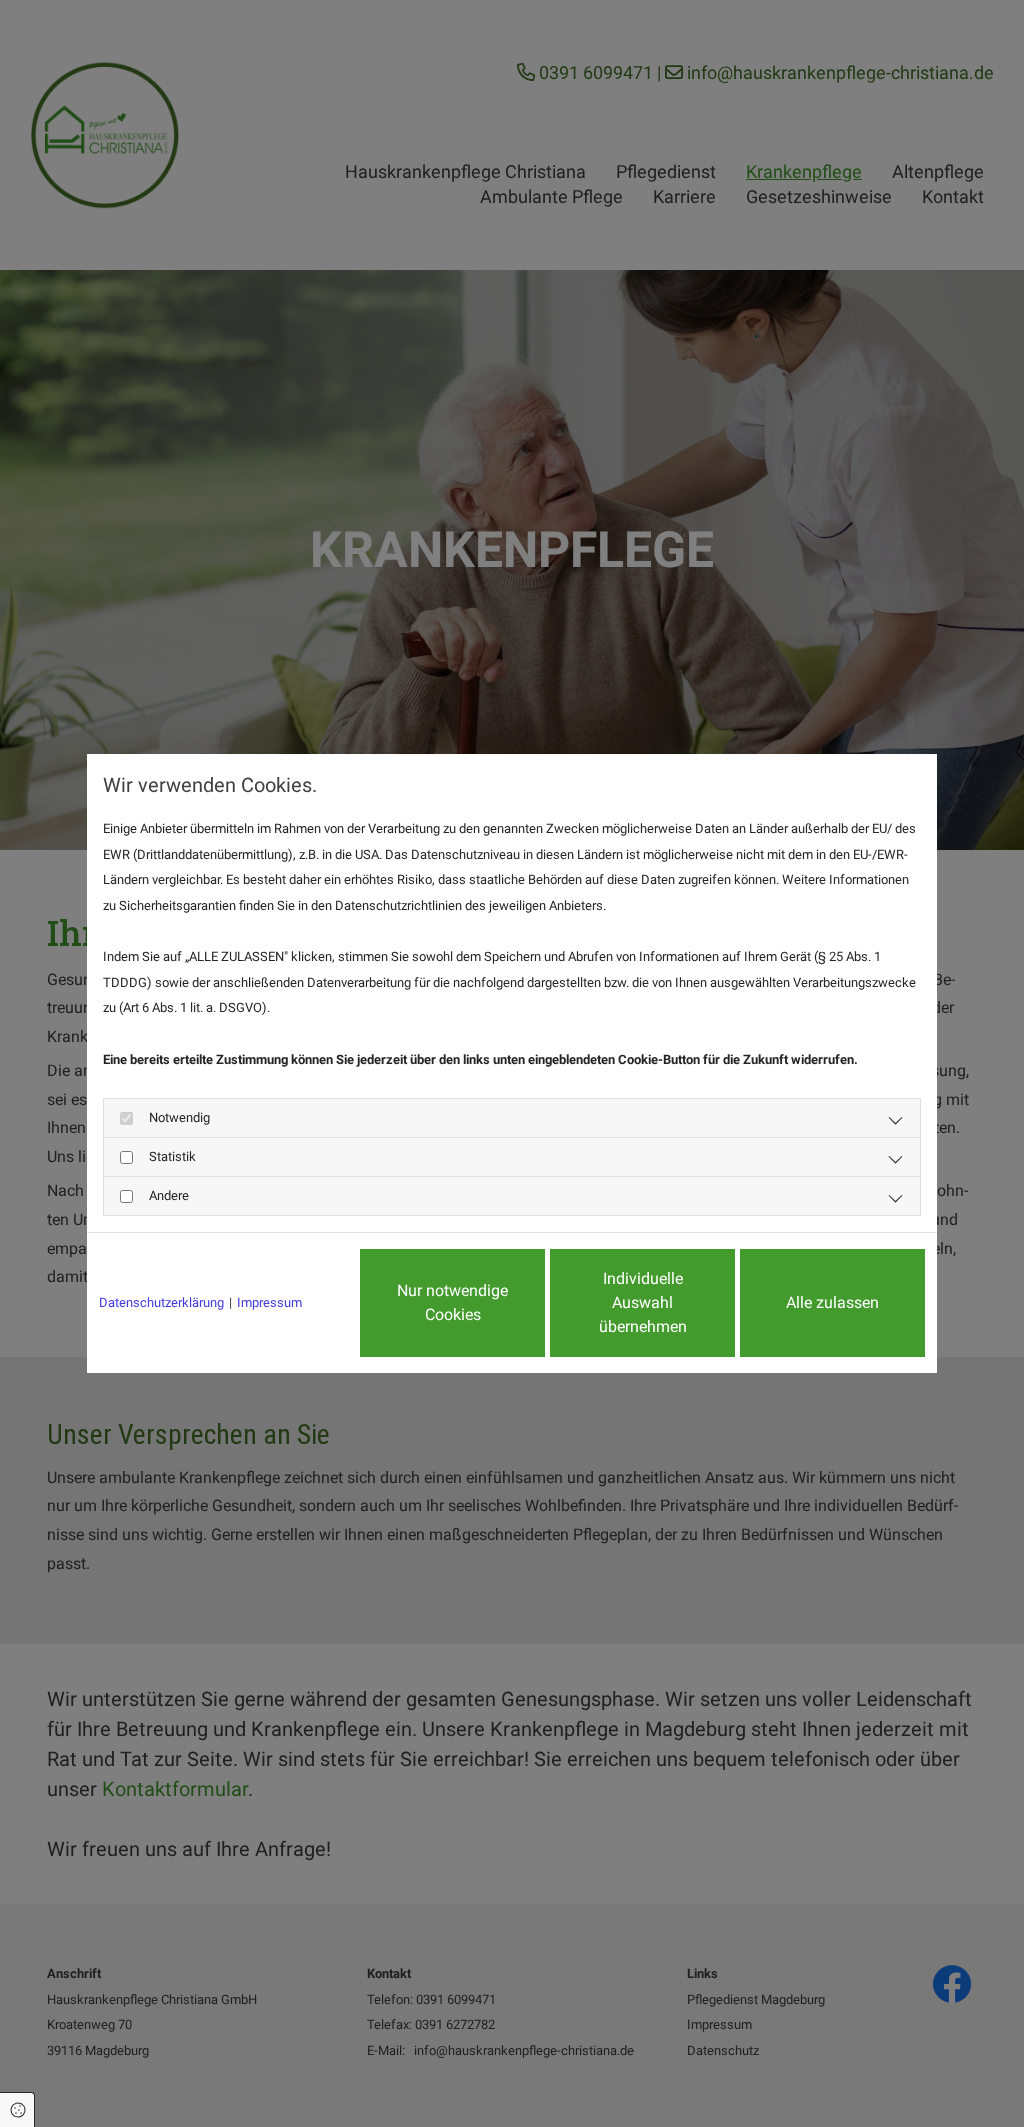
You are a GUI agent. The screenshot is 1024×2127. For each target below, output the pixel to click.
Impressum (269, 1302)
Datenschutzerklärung (161, 1302)
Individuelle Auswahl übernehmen (643, 1302)
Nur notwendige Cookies (452, 1302)
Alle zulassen (832, 1302)
